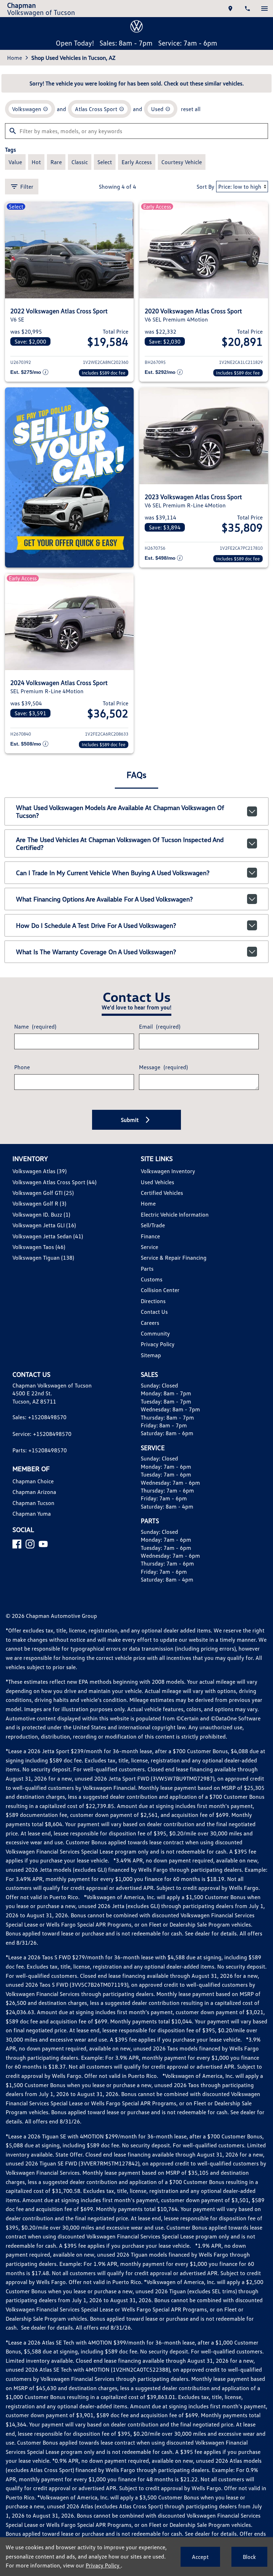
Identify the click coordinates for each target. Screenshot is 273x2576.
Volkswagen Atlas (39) (39, 1171)
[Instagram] (30, 1544)
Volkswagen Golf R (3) (39, 1203)
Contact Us (154, 1312)
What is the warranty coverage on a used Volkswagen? (96, 952)
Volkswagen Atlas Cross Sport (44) (54, 1182)
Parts (147, 1269)
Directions (153, 1301)
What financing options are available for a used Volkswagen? (104, 899)
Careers (150, 1323)
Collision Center (160, 1290)
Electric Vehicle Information (175, 1214)
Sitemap (151, 1355)
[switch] (264, 9)
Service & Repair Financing (174, 1258)
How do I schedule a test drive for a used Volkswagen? (96, 925)
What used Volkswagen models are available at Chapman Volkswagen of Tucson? (120, 811)
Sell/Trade (153, 1225)
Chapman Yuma (32, 1514)
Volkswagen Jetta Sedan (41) (48, 1236)
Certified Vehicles (162, 1193)
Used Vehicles (157, 1182)
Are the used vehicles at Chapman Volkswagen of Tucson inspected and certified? (120, 843)
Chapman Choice (33, 1481)
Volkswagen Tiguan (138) (43, 1258)
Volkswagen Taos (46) (39, 1247)
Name (35, 1026)
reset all (191, 109)
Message (163, 1067)
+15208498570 (47, 1417)
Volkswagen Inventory (168, 1171)
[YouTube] (43, 1544)
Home (15, 58)
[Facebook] (17, 1544)
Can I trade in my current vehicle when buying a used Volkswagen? (113, 873)
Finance (150, 1236)
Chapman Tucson (33, 1503)
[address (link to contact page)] (230, 9)
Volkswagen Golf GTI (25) (43, 1193)
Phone (22, 1067)
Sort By (205, 187)
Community (155, 1333)
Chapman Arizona (34, 1492)
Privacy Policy (158, 1344)
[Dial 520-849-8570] (247, 9)
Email (160, 1026)
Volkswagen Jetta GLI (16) (44, 1225)
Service (149, 1247)
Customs (152, 1279)
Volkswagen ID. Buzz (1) (41, 1214)
